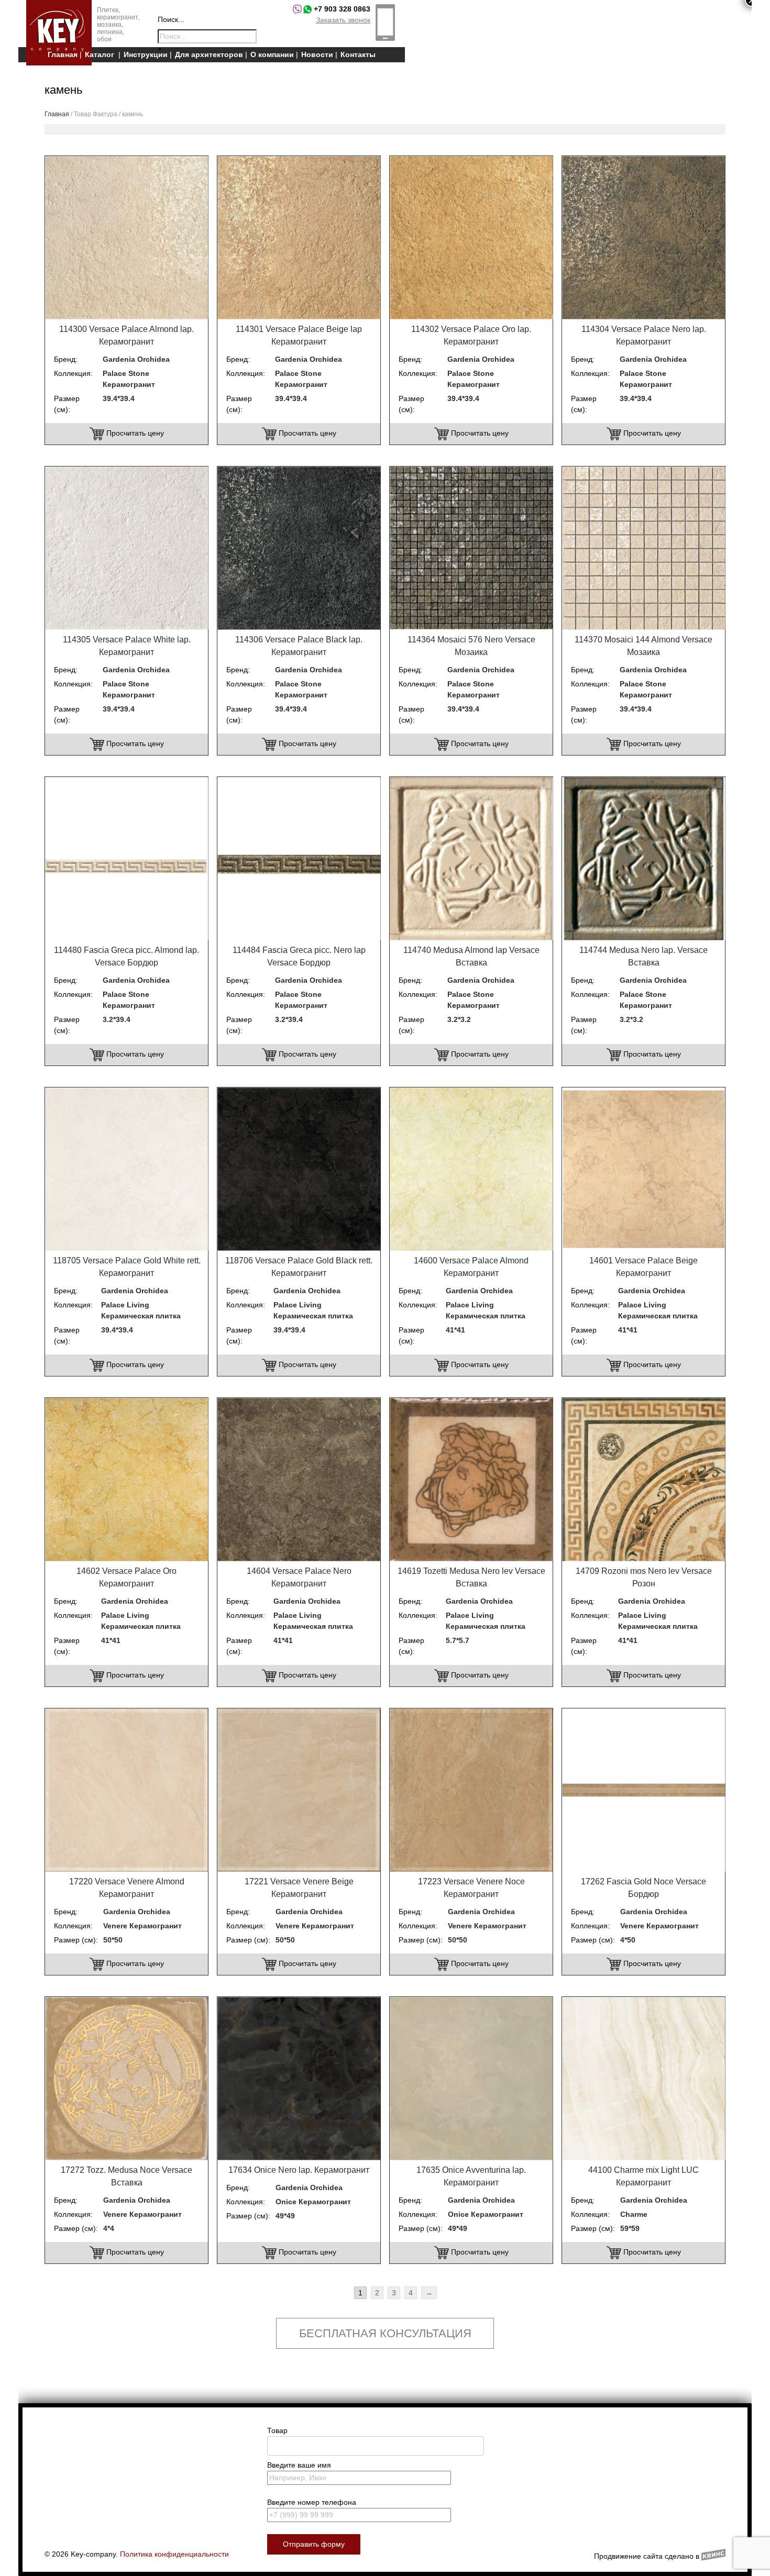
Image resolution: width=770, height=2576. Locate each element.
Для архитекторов (209, 54)
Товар (277, 2430)
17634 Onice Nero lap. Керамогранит (299, 2170)
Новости (317, 54)
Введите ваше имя (299, 2465)
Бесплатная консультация (385, 2333)
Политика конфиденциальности (174, 2554)
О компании (272, 54)
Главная (63, 54)
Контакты (358, 54)
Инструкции (146, 54)
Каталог (100, 54)
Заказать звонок (343, 20)
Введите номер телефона (312, 2502)
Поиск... (171, 19)
